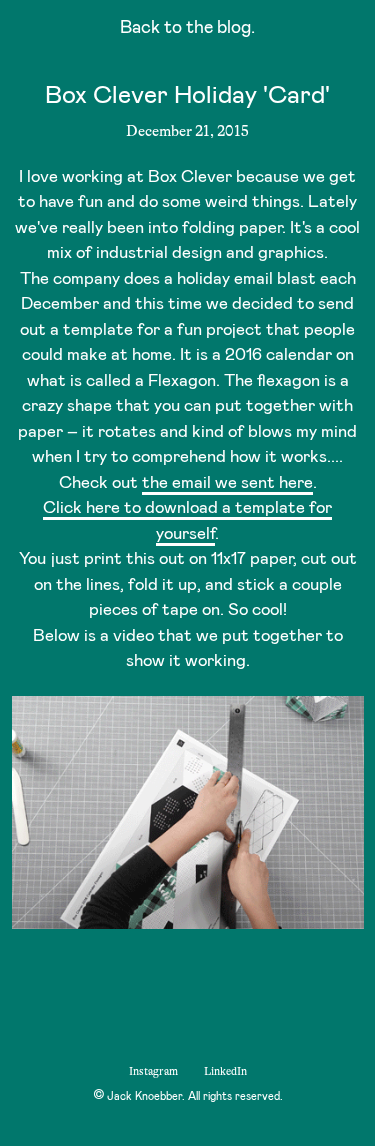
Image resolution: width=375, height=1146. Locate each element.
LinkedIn (225, 1071)
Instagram (153, 1071)
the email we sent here (227, 483)
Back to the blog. (187, 29)
